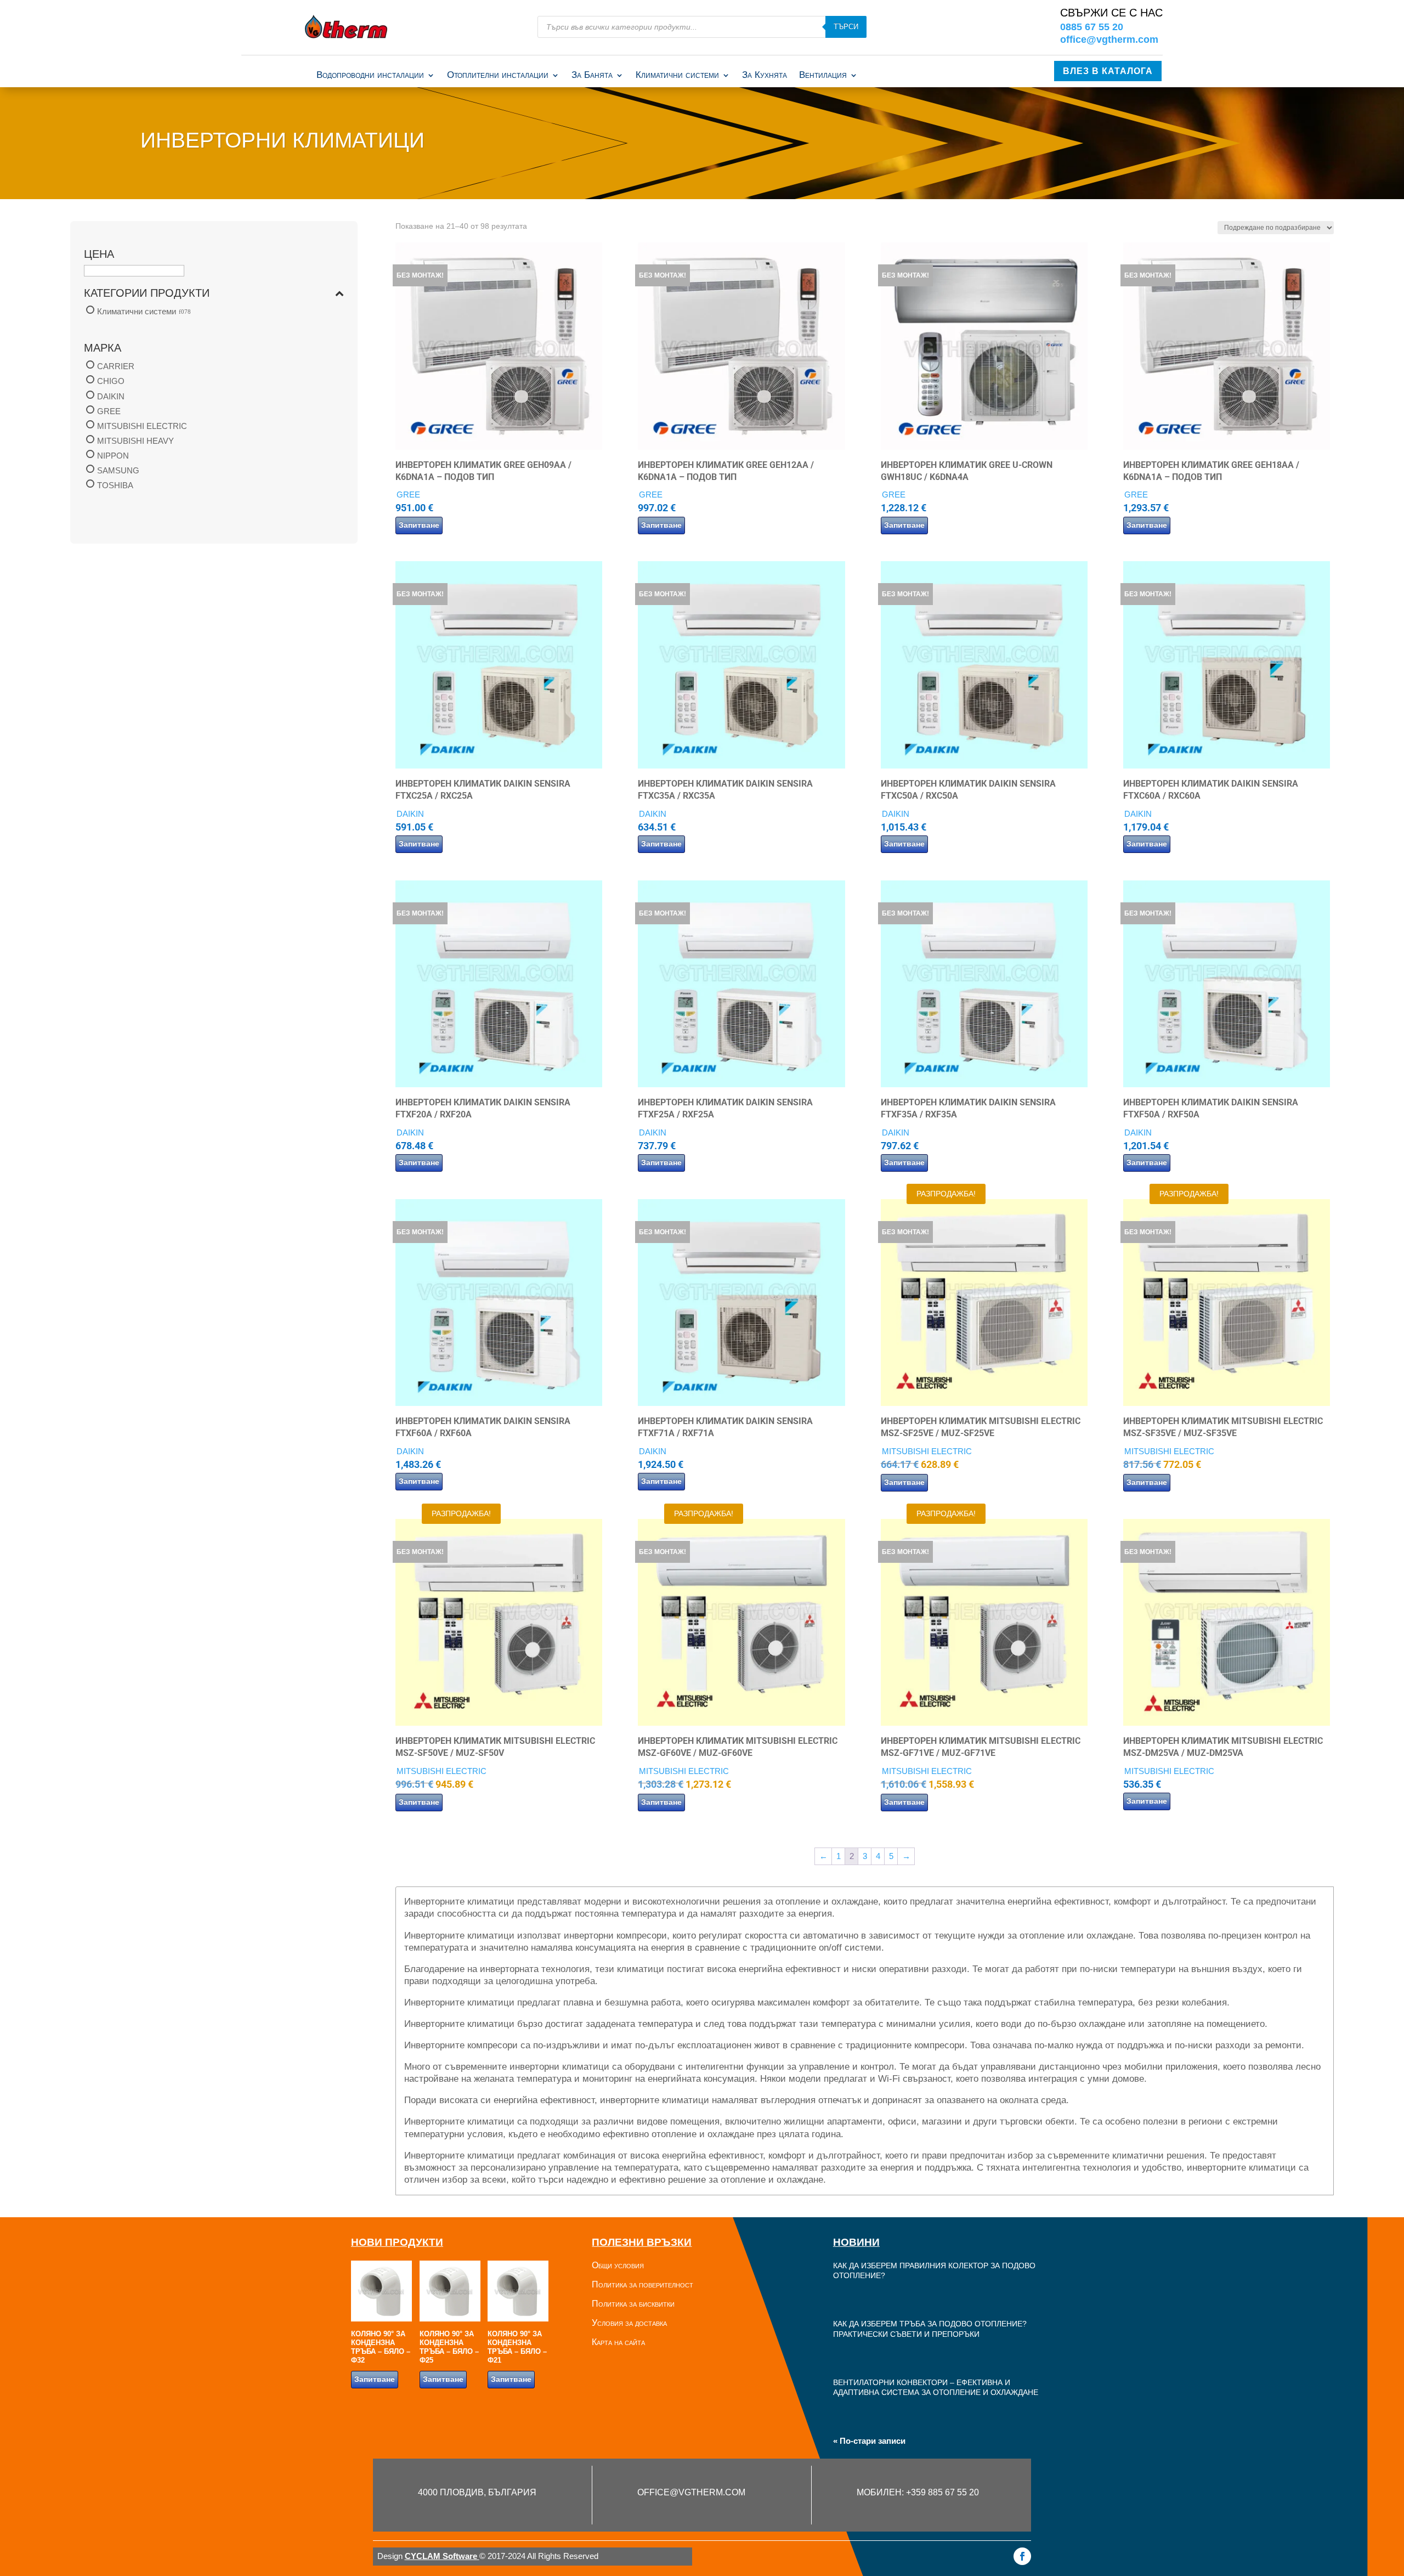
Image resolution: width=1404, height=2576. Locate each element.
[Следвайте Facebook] (1022, 2556)
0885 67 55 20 (1092, 27)
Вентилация (823, 76)
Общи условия (618, 2265)
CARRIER (116, 366)
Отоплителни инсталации (498, 76)
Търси (846, 27)
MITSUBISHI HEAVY (135, 441)
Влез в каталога (1108, 71)
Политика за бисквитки (633, 2304)
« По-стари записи (869, 2441)
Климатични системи (677, 76)
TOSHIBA (115, 485)
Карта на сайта (618, 2342)
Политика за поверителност (642, 2284)
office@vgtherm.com (1109, 39)
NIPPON (113, 456)
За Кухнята (765, 76)
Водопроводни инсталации (370, 76)
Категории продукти (147, 293)
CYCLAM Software (442, 2556)
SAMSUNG (118, 470)
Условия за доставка (629, 2323)
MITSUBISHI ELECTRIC (142, 426)
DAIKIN (111, 396)
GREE (109, 411)
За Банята (592, 76)
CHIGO (111, 382)
